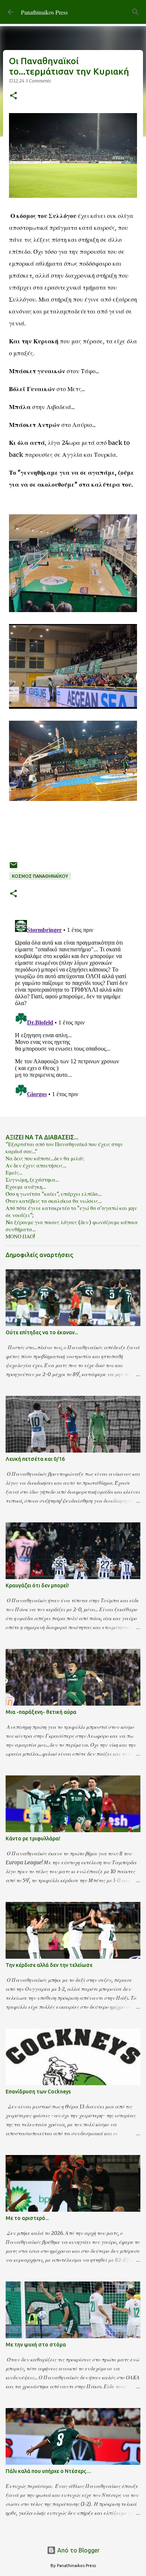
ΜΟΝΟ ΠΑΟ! (20, 1236)
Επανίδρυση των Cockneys (38, 2092)
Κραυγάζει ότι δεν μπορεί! (37, 1585)
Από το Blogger (78, 2550)
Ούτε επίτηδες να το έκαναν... (42, 1332)
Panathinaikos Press (44, 12)
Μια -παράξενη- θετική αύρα (41, 1712)
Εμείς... (14, 1173)
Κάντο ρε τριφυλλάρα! (33, 1839)
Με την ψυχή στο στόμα (36, 2345)
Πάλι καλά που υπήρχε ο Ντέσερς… (48, 2471)
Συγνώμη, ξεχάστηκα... (32, 1180)
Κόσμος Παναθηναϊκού (40, 876)
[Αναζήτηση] (136, 12)
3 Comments (38, 81)
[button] (13, 96)
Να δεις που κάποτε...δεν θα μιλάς (45, 1158)
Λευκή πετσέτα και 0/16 (35, 1459)
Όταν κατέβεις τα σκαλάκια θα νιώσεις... (54, 1201)
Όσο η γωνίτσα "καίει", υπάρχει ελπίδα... (54, 1194)
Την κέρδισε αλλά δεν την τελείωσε (49, 1965)
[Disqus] (73, 1010)
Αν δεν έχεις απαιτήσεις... (36, 1166)
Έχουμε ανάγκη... (26, 1187)
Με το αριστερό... (27, 2218)
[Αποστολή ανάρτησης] (13, 868)
